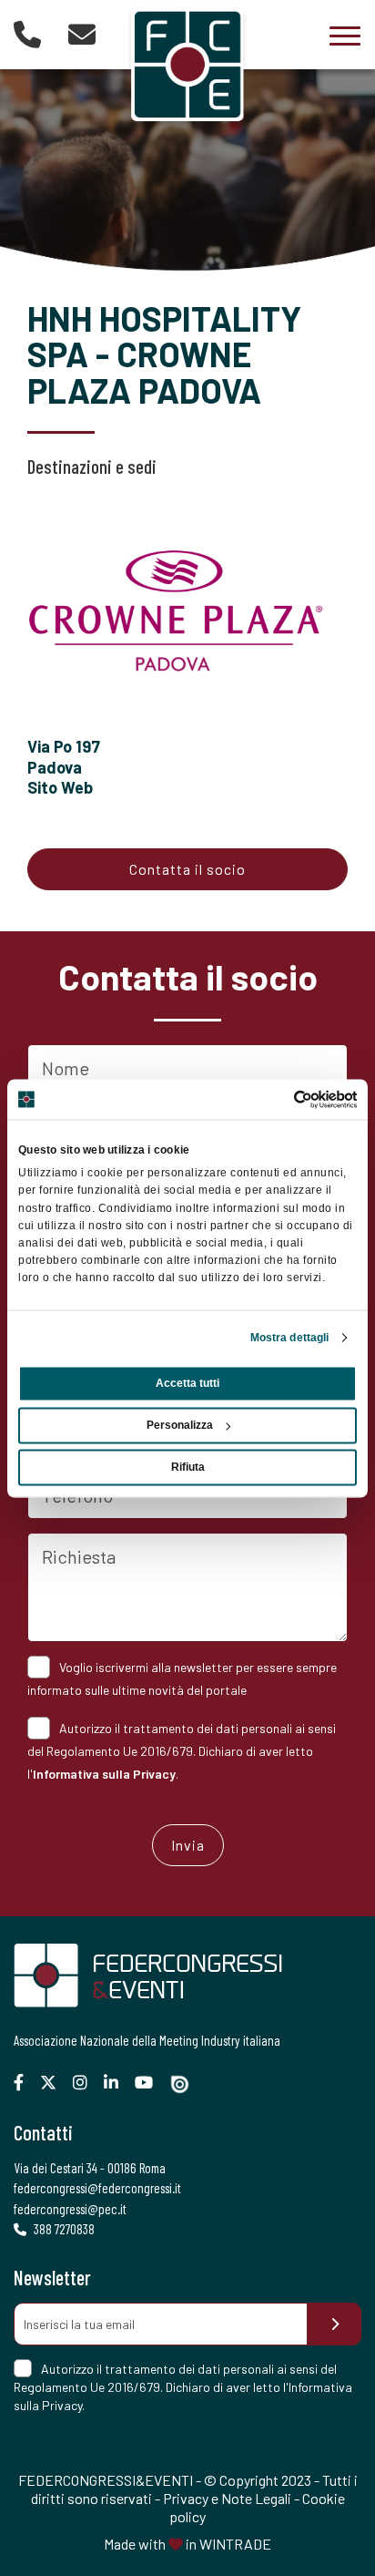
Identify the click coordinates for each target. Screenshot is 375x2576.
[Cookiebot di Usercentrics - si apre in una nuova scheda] (277, 1099)
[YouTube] (151, 2083)
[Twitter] (55, 2083)
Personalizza (180, 1425)
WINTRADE (235, 2544)
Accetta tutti (187, 1383)
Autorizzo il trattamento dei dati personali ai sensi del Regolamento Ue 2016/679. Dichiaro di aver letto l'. (182, 1751)
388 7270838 (63, 2229)
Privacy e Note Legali (227, 2498)
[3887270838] (27, 34)
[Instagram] (87, 2083)
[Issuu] (187, 2084)
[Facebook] (25, 2083)
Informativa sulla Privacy (104, 1774)
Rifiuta (188, 1467)
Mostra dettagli (290, 1338)
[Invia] (334, 2324)
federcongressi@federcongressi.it (97, 2188)
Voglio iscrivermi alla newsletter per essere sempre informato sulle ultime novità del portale (182, 1678)
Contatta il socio (187, 869)
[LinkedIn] (118, 2083)
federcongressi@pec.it (70, 2209)
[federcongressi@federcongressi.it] (82, 34)
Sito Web (60, 787)
